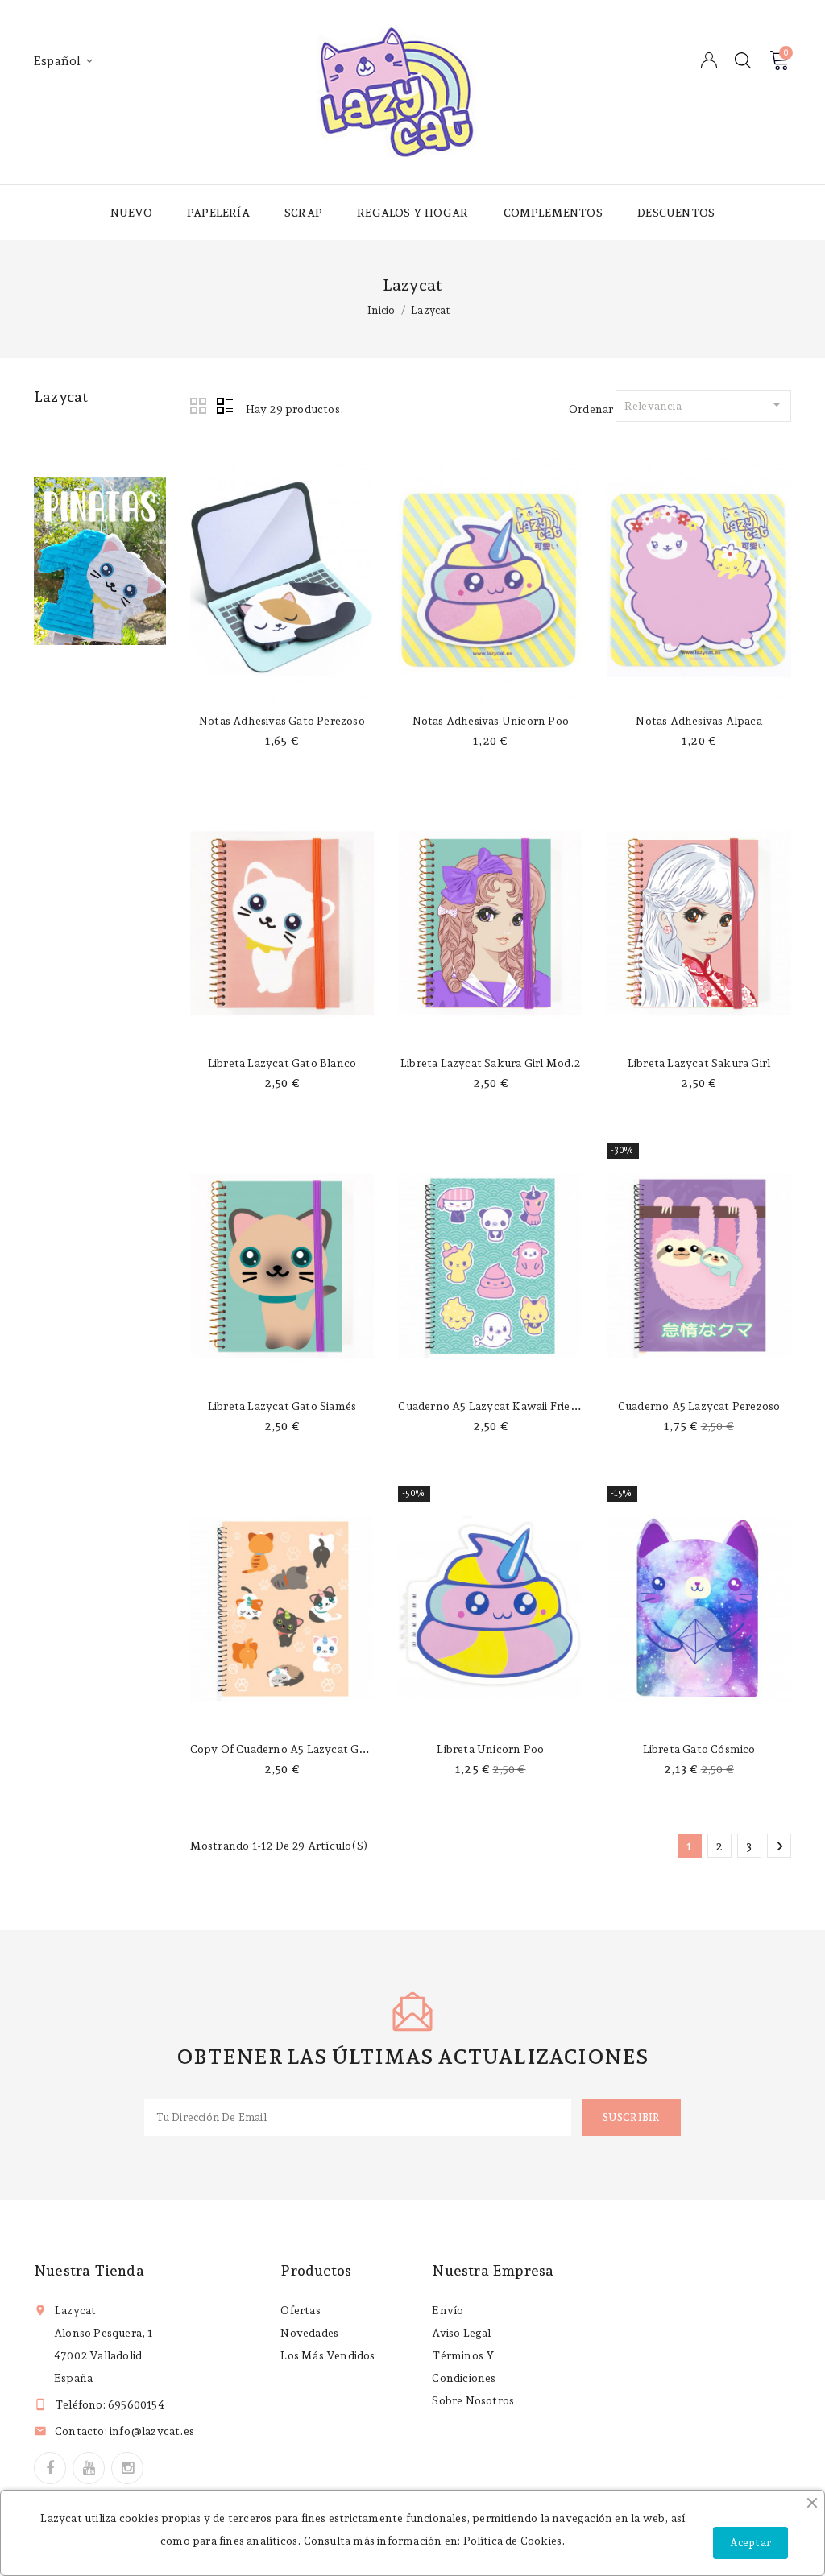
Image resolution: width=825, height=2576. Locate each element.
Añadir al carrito (282, 688)
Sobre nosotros (473, 2400)
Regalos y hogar (412, 213)
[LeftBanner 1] (100, 561)
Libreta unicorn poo (490, 1749)
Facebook (50, 2468)
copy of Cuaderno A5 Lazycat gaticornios (301, 1749)
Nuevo (131, 213)
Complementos (553, 213)
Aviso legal (461, 2333)
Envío (448, 2310)
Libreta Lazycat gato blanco (282, 1063)
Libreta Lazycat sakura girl (699, 1063)
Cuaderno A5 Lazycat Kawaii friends (493, 1406)
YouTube (89, 2468)
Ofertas (300, 2310)
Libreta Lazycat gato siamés (282, 1406)
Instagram (127, 2468)
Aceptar (750, 2543)
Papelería (218, 213)
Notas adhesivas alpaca (699, 721)
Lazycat (61, 397)
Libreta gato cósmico (699, 1749)
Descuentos (676, 213)
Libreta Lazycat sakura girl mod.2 (491, 1063)
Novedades (309, 2333)
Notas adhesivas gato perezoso (282, 721)
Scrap (303, 213)
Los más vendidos (328, 2355)
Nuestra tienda (89, 2270)
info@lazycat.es (152, 2431)
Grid (199, 407)
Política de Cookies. (514, 2541)
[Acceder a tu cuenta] (709, 60)
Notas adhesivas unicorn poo (491, 721)
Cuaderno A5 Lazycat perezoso (699, 1406)
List (225, 407)
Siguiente (780, 1846)
